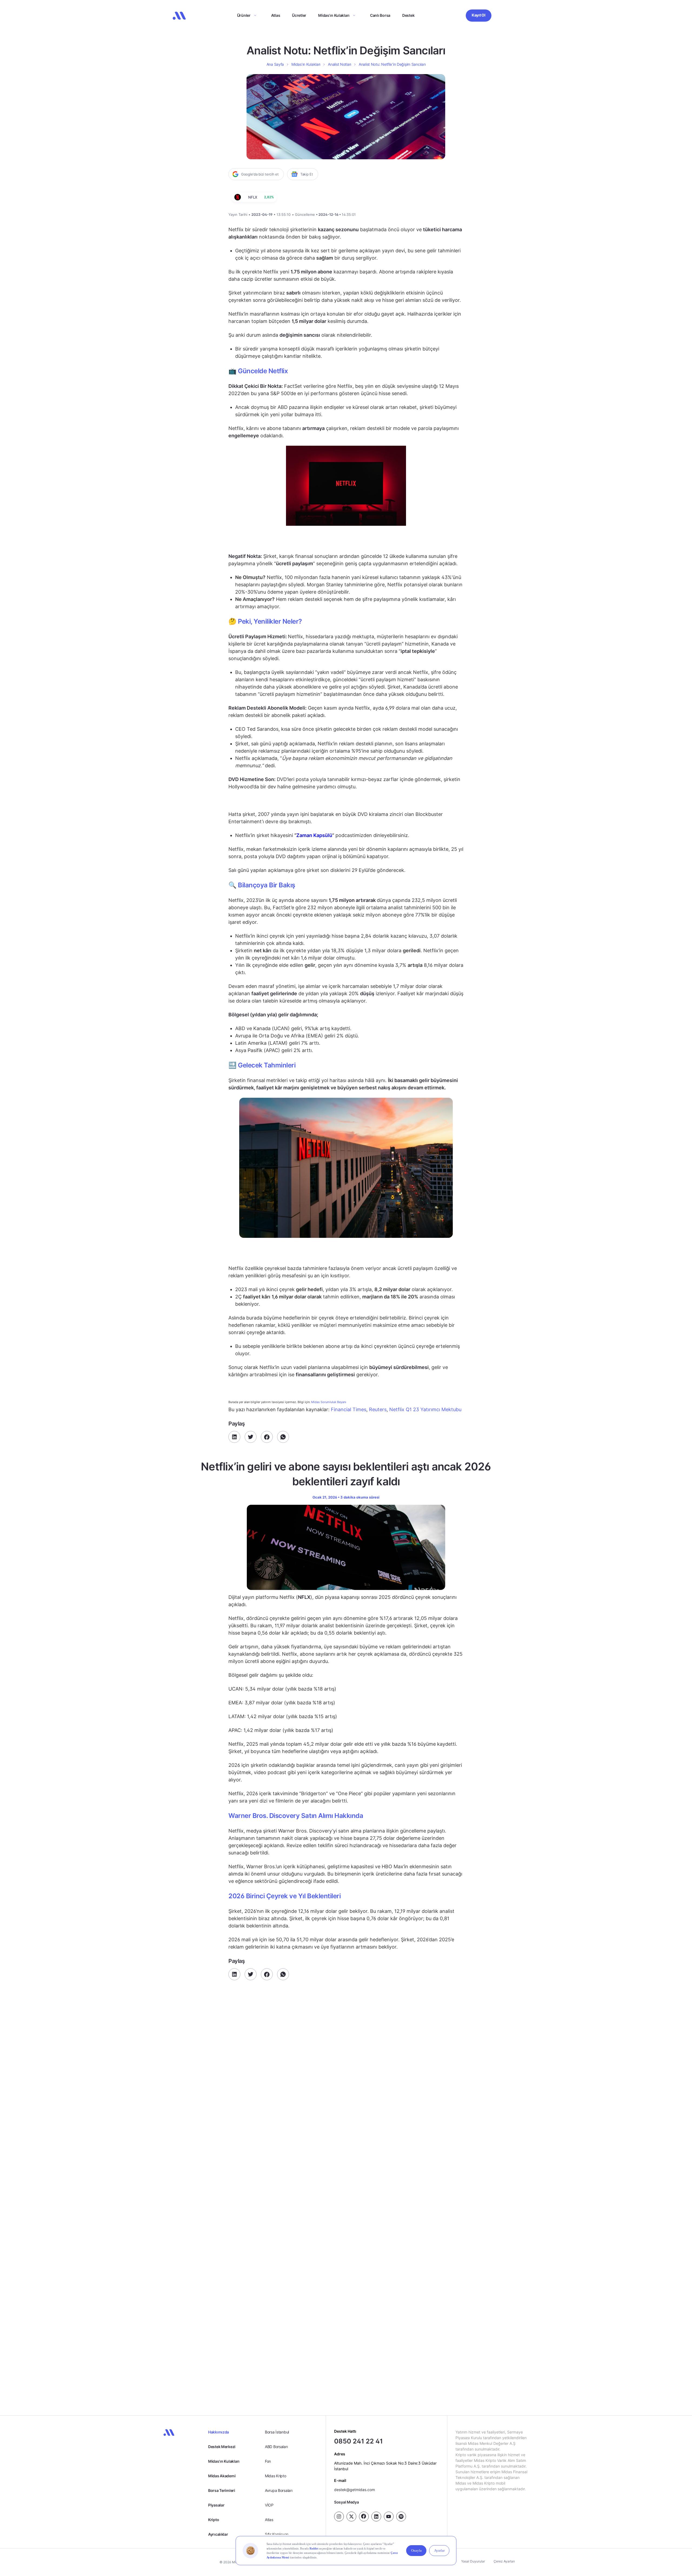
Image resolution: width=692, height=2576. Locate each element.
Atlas (276, 15)
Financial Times (349, 1409)
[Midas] (179, 16)
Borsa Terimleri (222, 2490)
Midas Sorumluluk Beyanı (329, 1402)
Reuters (378, 1409)
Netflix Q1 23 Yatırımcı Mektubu (425, 1409)
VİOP (269, 2505)
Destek (408, 15)
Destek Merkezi (222, 2447)
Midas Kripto (276, 2476)
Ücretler (299, 15)
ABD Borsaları (276, 2447)
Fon (268, 2461)
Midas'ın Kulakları (224, 2461)
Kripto (214, 2520)
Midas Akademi (222, 2476)
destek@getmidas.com (355, 2490)
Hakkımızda (219, 2432)
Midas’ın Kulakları (334, 15)
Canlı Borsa (380, 15)
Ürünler (244, 15)
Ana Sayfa (275, 64)
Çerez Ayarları (504, 2561)
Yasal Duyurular (473, 2561)
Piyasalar (216, 2505)
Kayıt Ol (479, 15)
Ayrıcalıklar (218, 2534)
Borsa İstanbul (277, 2432)
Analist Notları (340, 64)
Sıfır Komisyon (277, 2534)
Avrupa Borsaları (279, 2490)
